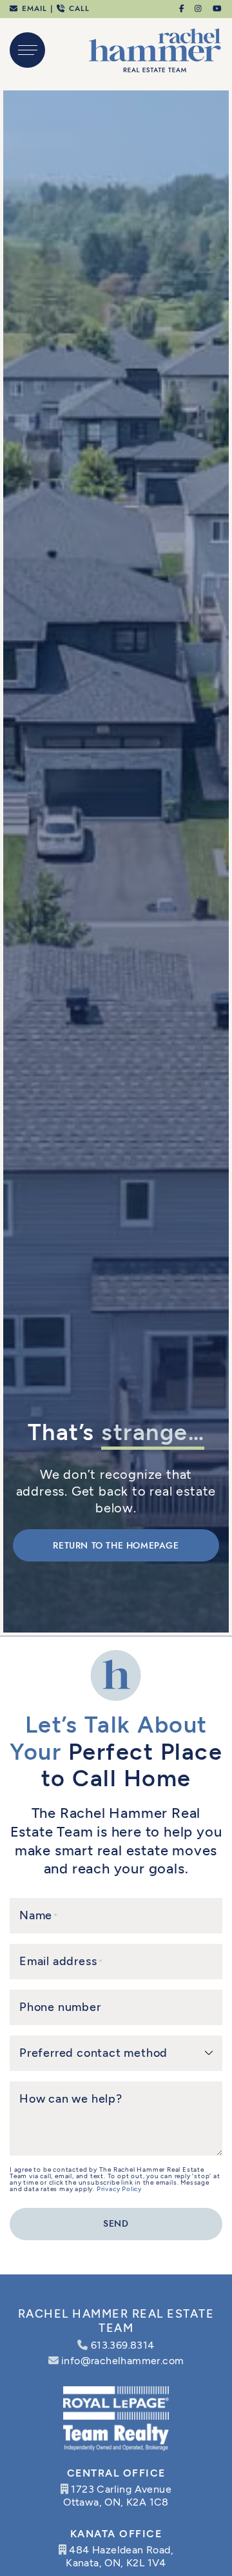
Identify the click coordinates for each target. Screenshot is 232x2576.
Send (116, 2224)
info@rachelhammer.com (122, 2361)
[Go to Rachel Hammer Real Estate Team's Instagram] (199, 8)
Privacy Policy (119, 2189)
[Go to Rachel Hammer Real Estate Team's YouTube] (218, 8)
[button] (27, 50)
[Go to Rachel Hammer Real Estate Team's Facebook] (182, 8)
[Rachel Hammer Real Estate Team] (155, 49)
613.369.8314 (123, 2345)
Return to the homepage (116, 1546)
